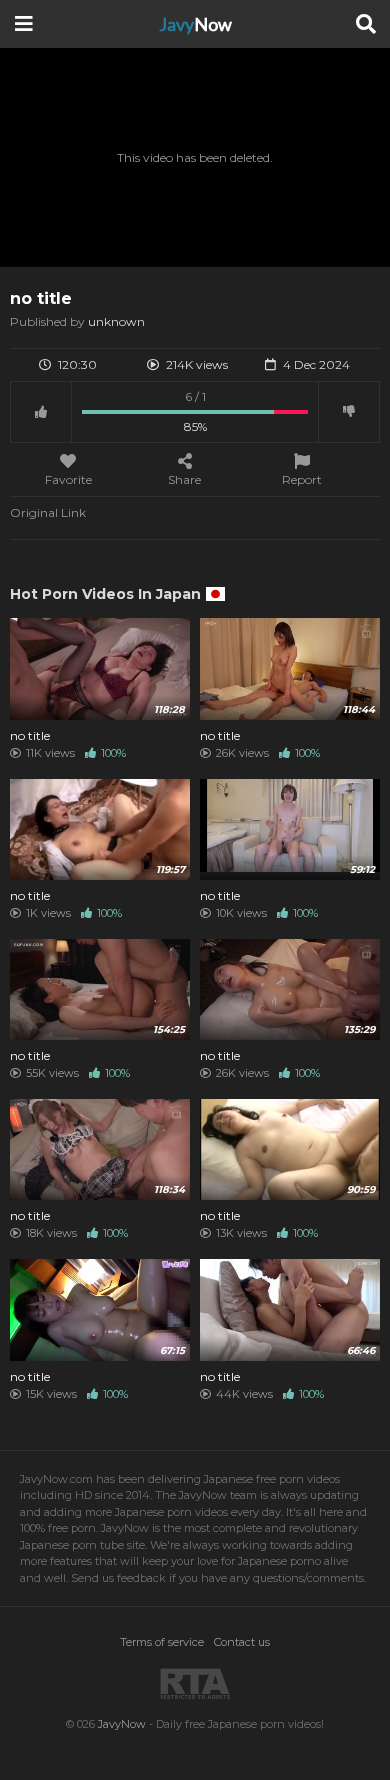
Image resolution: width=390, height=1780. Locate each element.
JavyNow (122, 1724)
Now (195, 24)
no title (30, 736)
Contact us (242, 1642)
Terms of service (162, 1642)
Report (302, 479)
